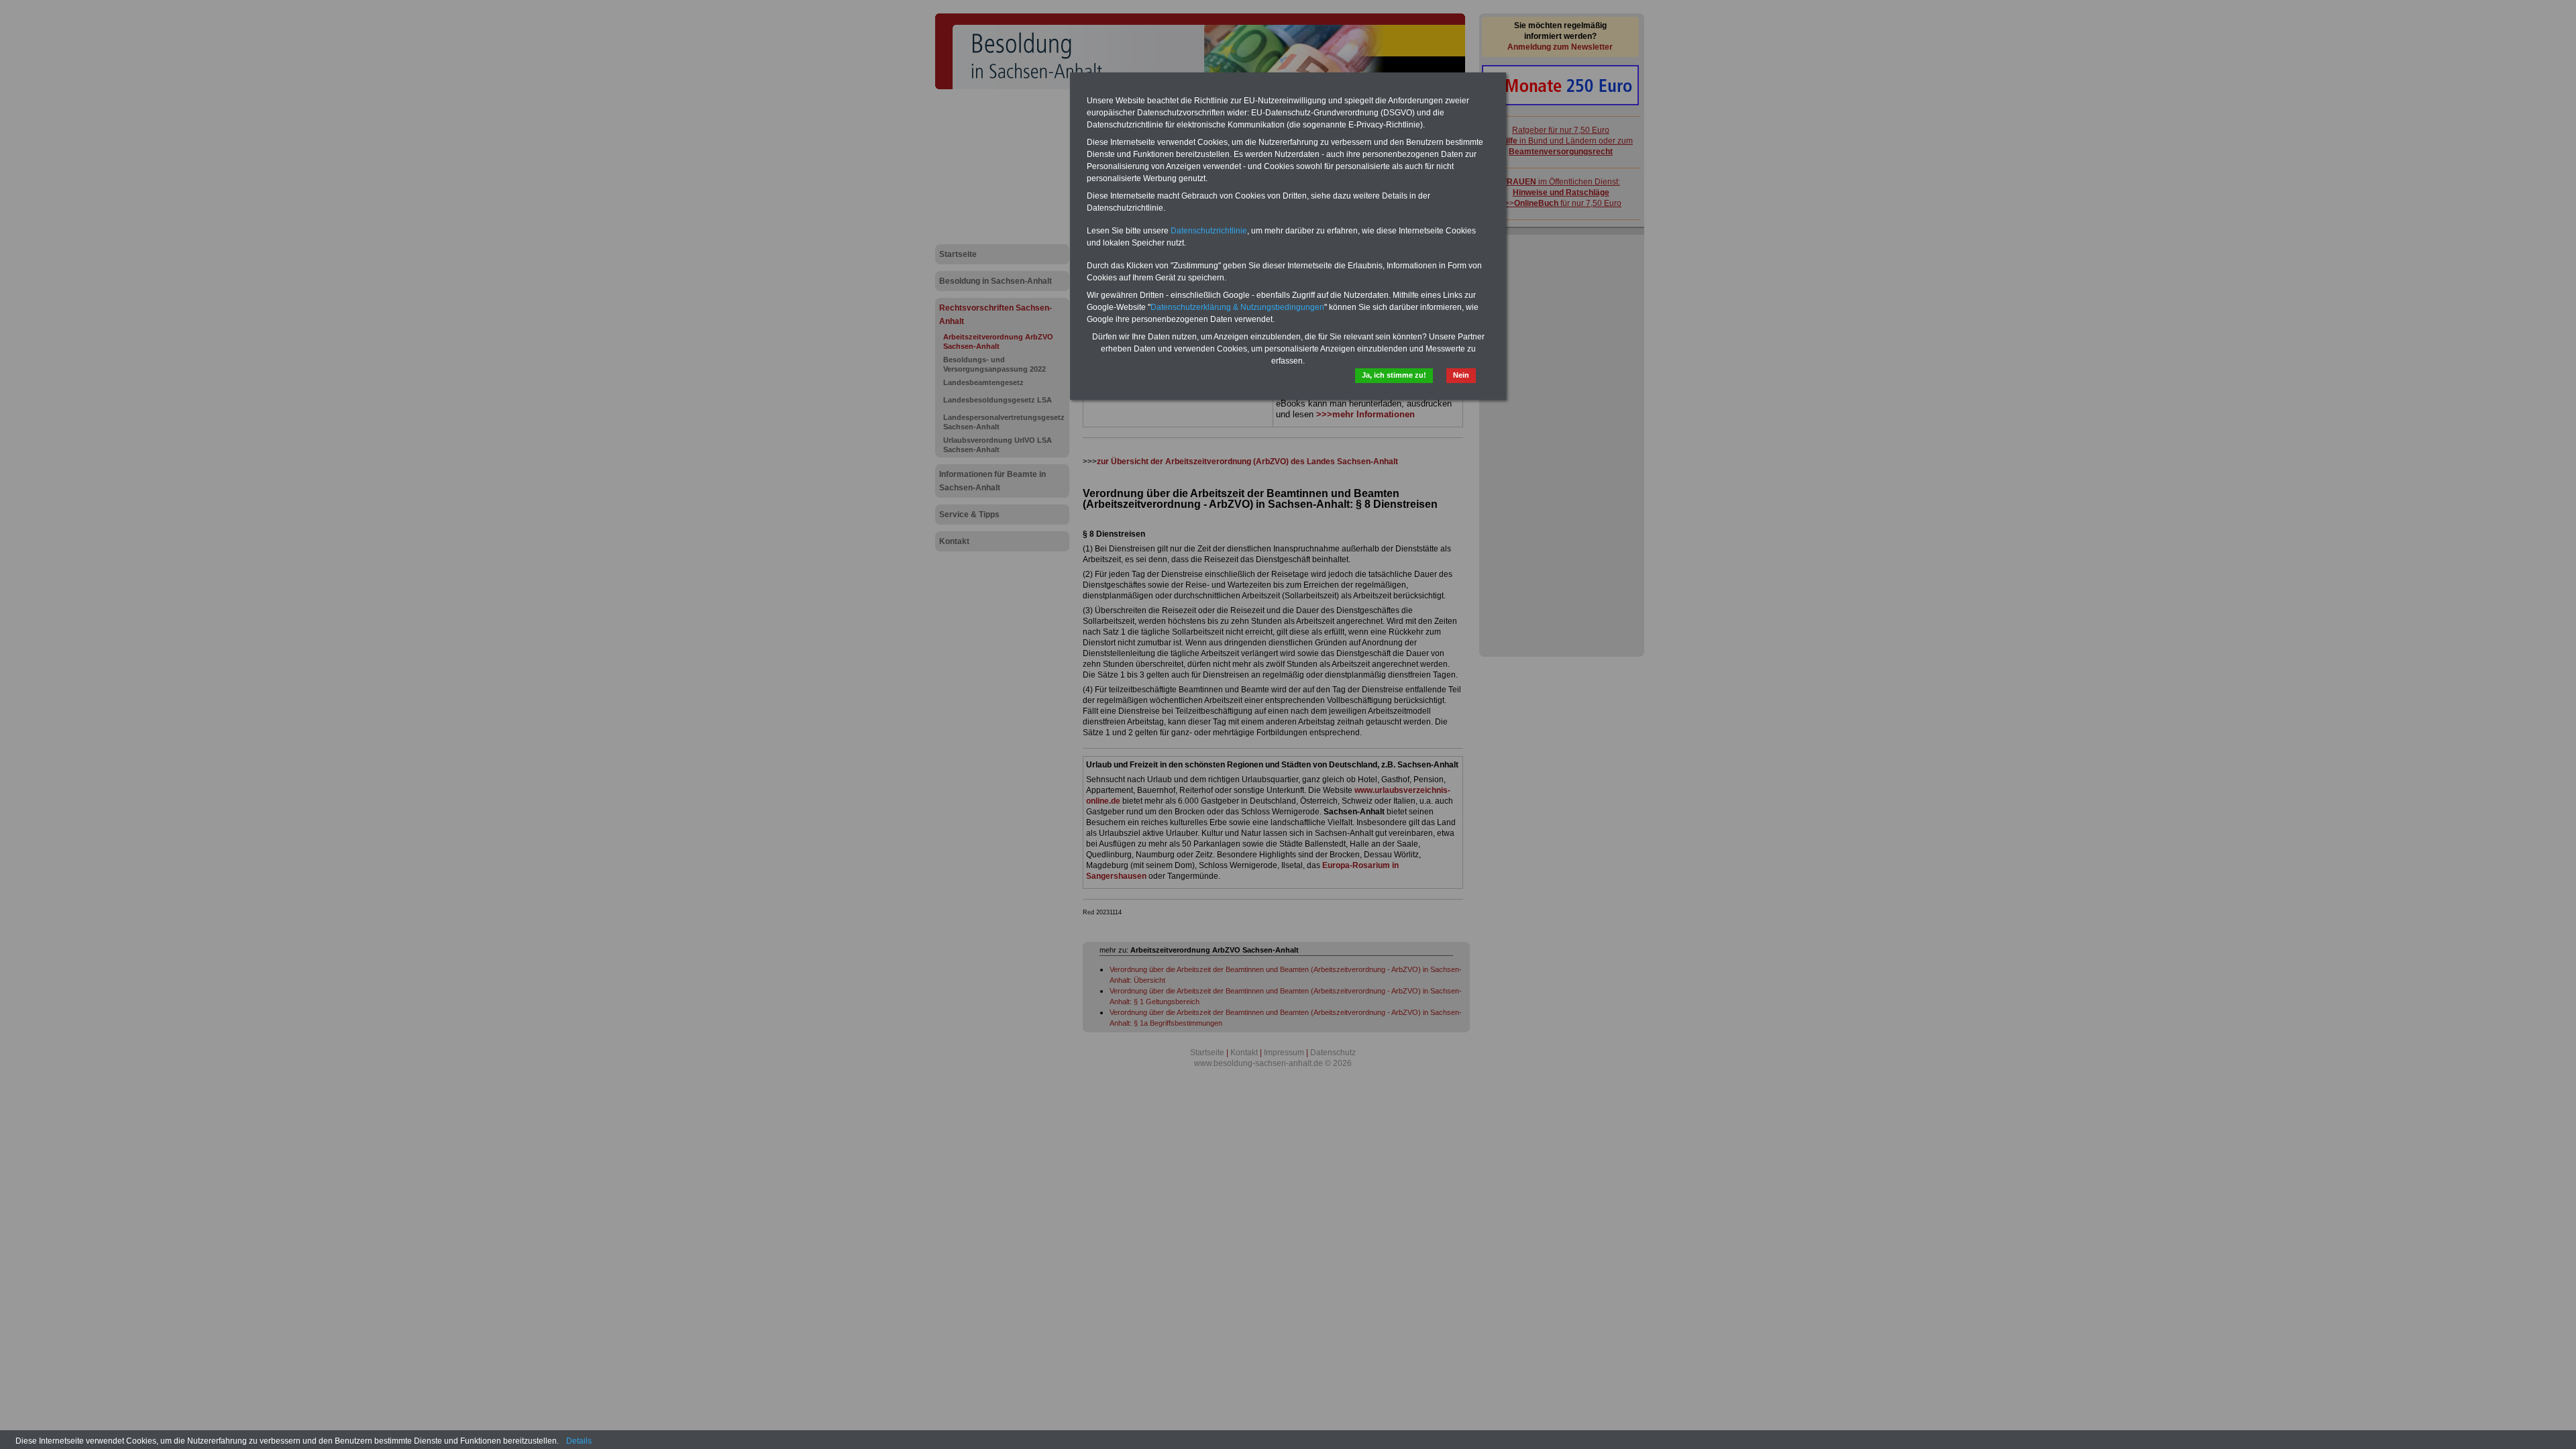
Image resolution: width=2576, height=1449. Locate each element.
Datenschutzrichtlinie (1209, 231)
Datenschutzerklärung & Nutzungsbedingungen (1237, 307)
